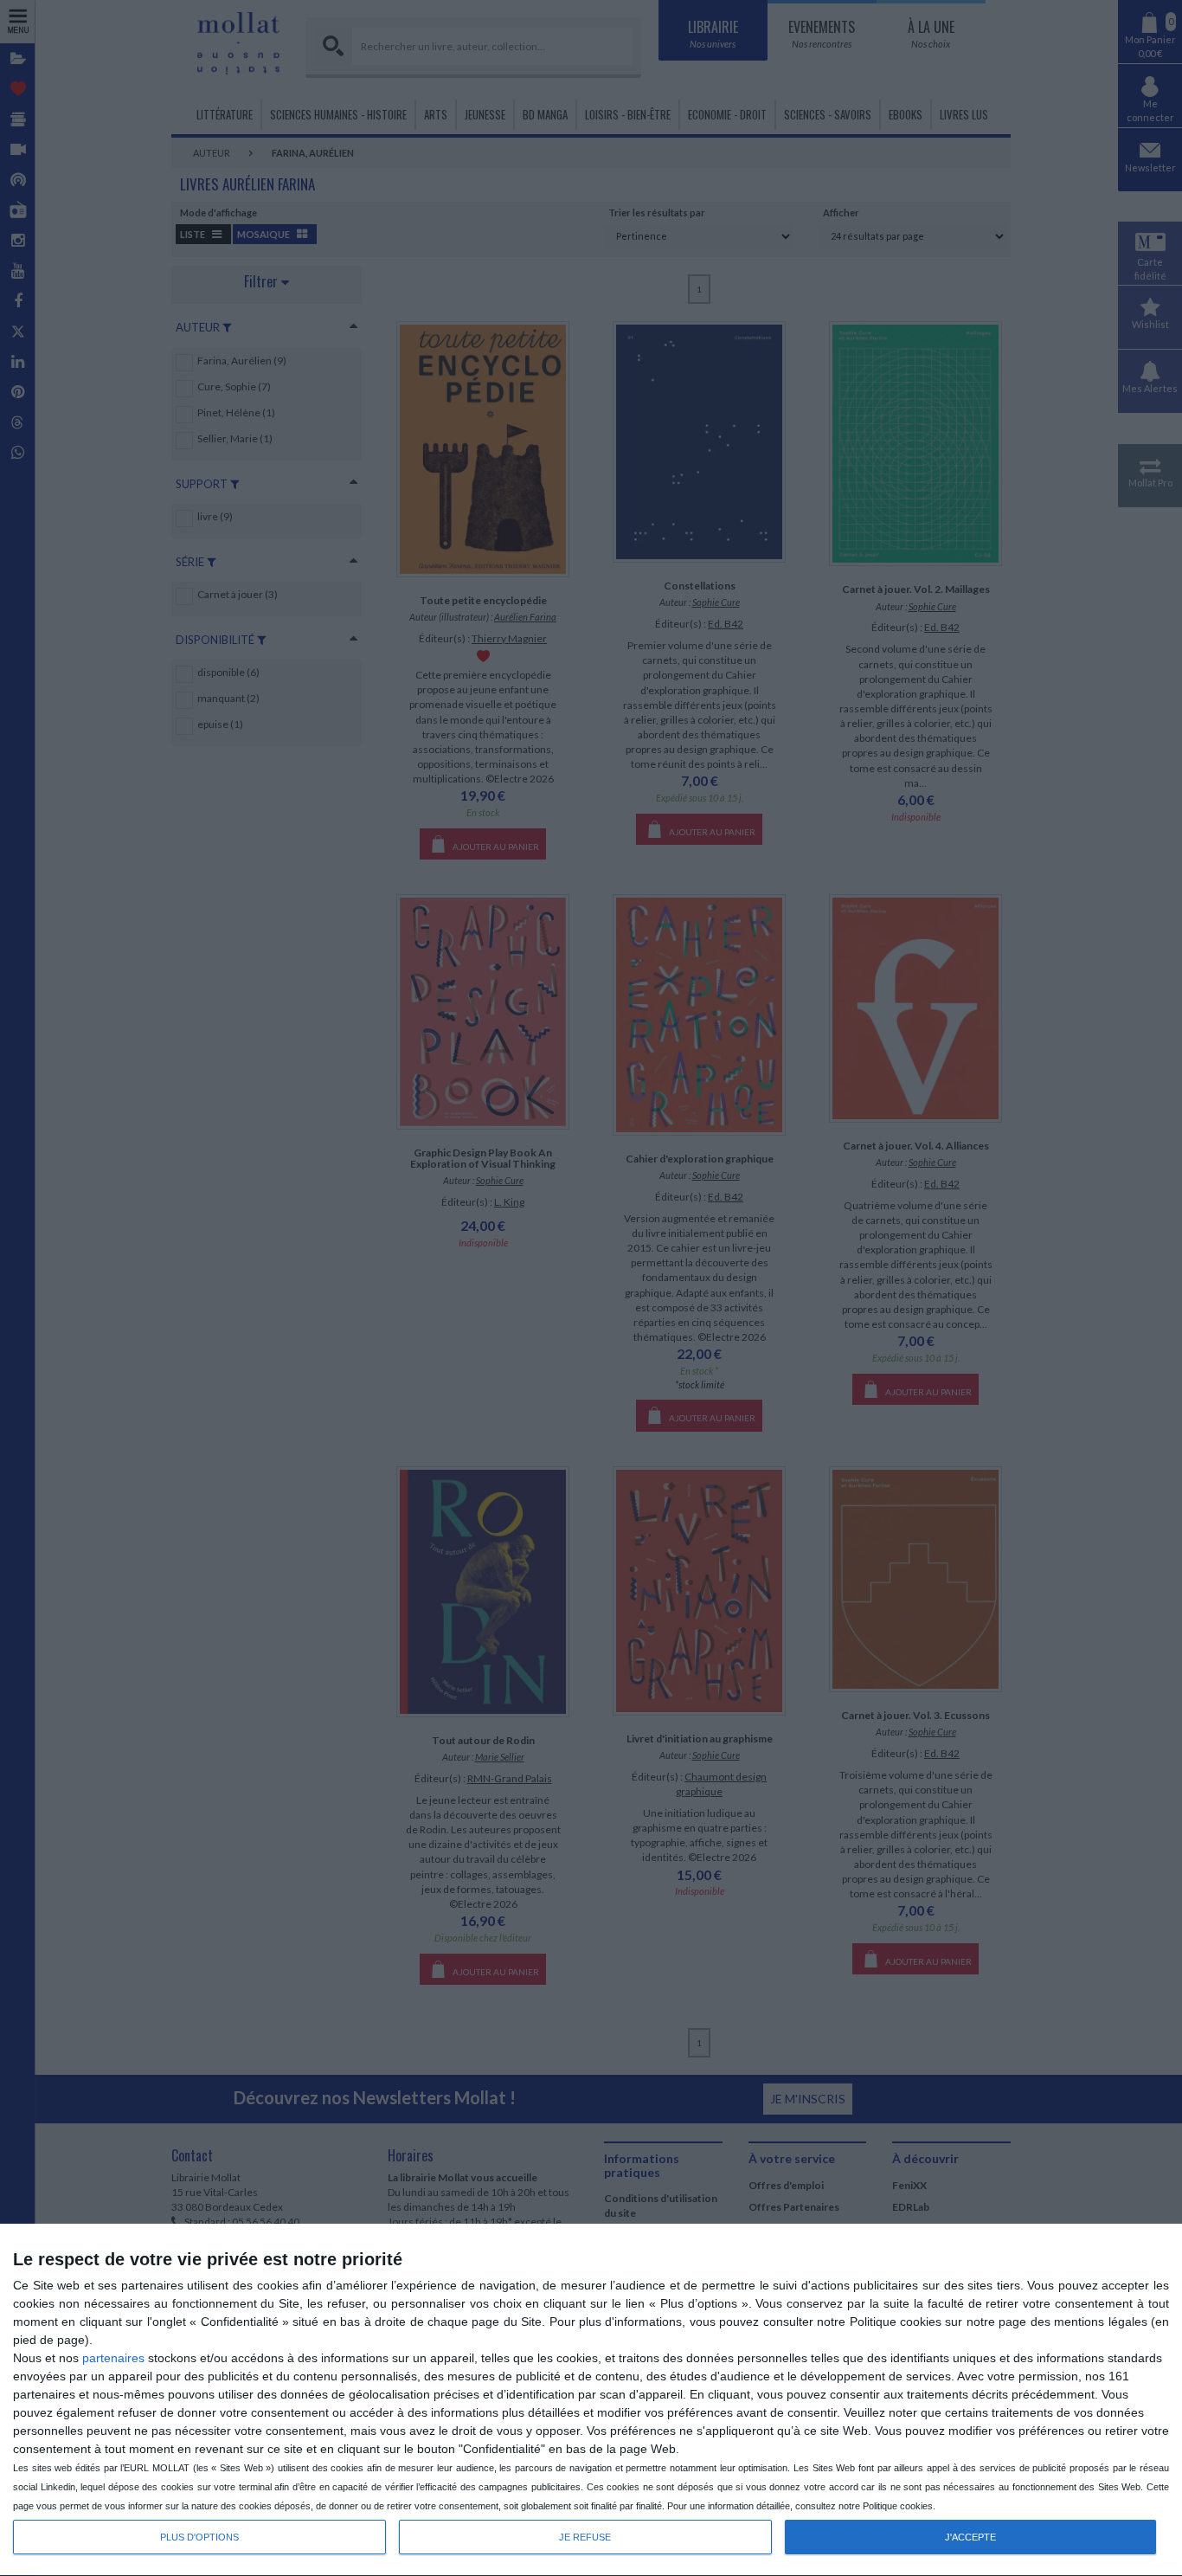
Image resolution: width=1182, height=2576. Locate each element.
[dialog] (591, 2400)
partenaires (113, 2358)
